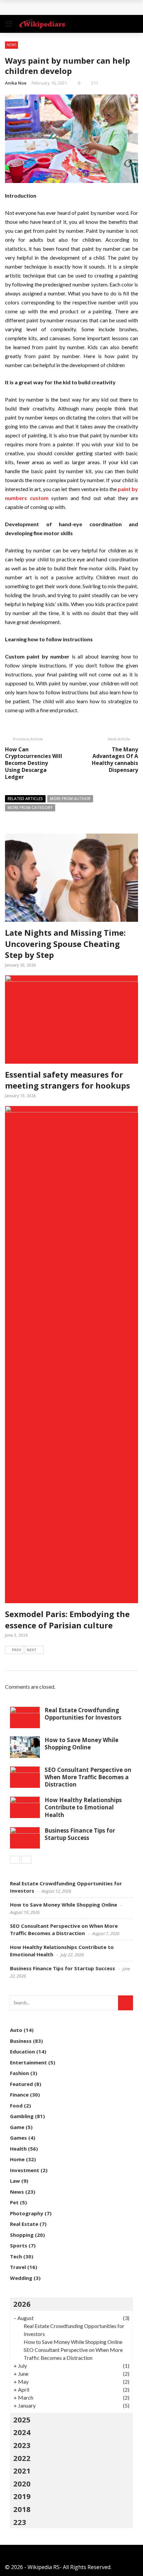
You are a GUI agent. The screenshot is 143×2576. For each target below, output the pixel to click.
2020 (22, 2483)
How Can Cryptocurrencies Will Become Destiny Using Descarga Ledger (34, 763)
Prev (17, 1650)
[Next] (26, 1860)
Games (18, 2138)
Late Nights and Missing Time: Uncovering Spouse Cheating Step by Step (65, 944)
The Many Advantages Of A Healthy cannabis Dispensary (115, 760)
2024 (22, 2432)
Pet (14, 2202)
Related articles (25, 799)
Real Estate (24, 2224)
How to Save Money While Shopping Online (81, 1744)
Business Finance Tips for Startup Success (80, 1834)
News (11, 45)
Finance (19, 2095)
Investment (25, 2170)
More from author (70, 799)
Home (17, 2159)
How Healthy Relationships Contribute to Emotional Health (83, 1807)
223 (20, 2522)
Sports (19, 2245)
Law (15, 2181)
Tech (16, 2256)
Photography (27, 2213)
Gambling (22, 2116)
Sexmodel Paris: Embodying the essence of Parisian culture (67, 1620)
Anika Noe (16, 83)
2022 (22, 2458)
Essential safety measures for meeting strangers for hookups (68, 1080)
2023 (22, 2445)
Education (22, 2051)
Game (17, 2127)
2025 (22, 2419)
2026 (22, 2304)
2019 (22, 2496)
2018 (22, 2509)
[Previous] (15, 1860)
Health (18, 2149)
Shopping (22, 2235)
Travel (18, 2267)
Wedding (21, 2278)
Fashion (19, 2073)
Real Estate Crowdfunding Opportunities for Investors (83, 1714)
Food (16, 2105)
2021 (22, 2471)
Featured (21, 2084)
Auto (16, 2030)
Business (21, 2041)
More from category (30, 808)
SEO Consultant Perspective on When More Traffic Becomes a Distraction (88, 1777)
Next (32, 1650)
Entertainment (28, 2062)
